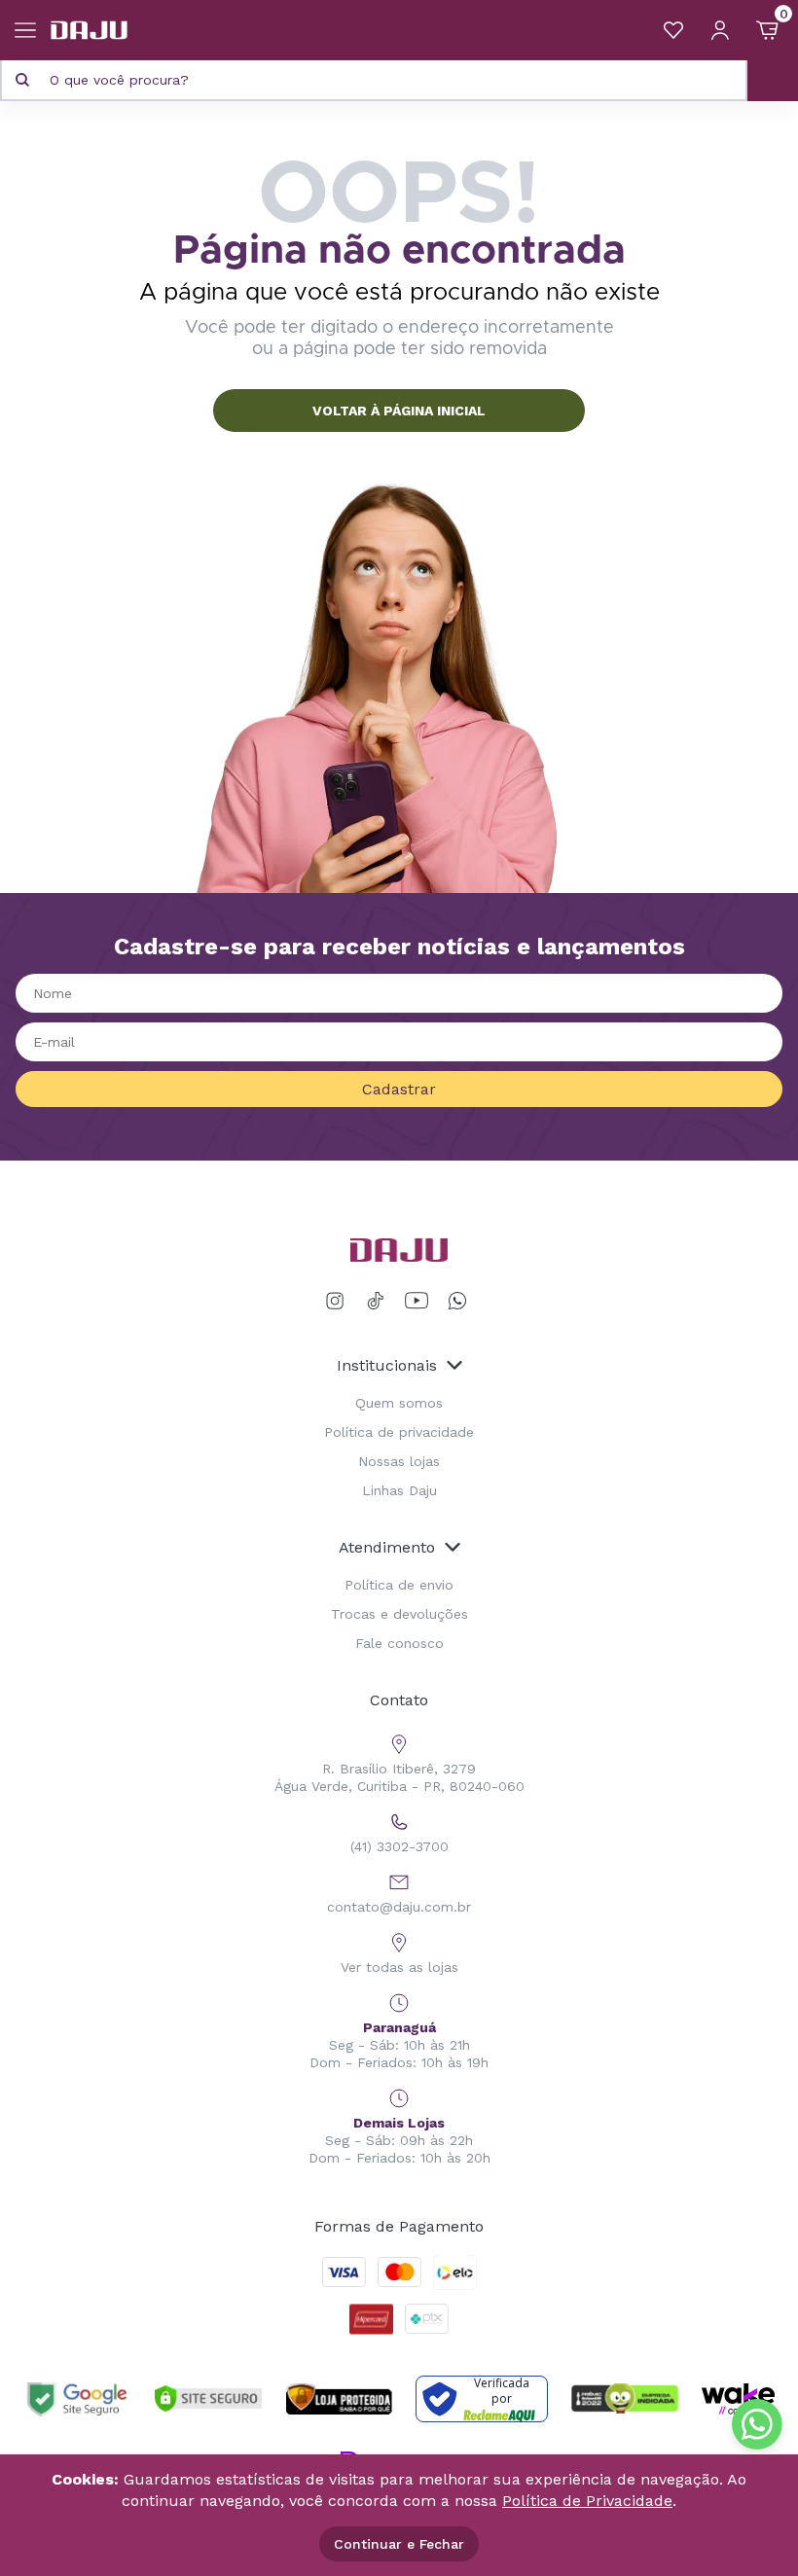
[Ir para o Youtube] (417, 1301)
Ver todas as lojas (399, 1967)
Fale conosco (399, 1643)
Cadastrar (399, 1089)
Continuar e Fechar (399, 2544)
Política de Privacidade (587, 2501)
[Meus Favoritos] (673, 30)
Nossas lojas (399, 1461)
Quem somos (399, 1403)
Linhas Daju (399, 1490)
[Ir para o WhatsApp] (457, 1301)
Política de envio (399, 1585)
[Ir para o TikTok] (376, 1301)
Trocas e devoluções (399, 1614)
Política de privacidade (399, 1432)
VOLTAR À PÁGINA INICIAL (399, 411)
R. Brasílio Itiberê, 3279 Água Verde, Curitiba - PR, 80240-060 (399, 1777)
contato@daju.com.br (399, 1907)
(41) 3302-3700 (399, 1846)
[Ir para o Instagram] (338, 1301)
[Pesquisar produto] (22, 80)
